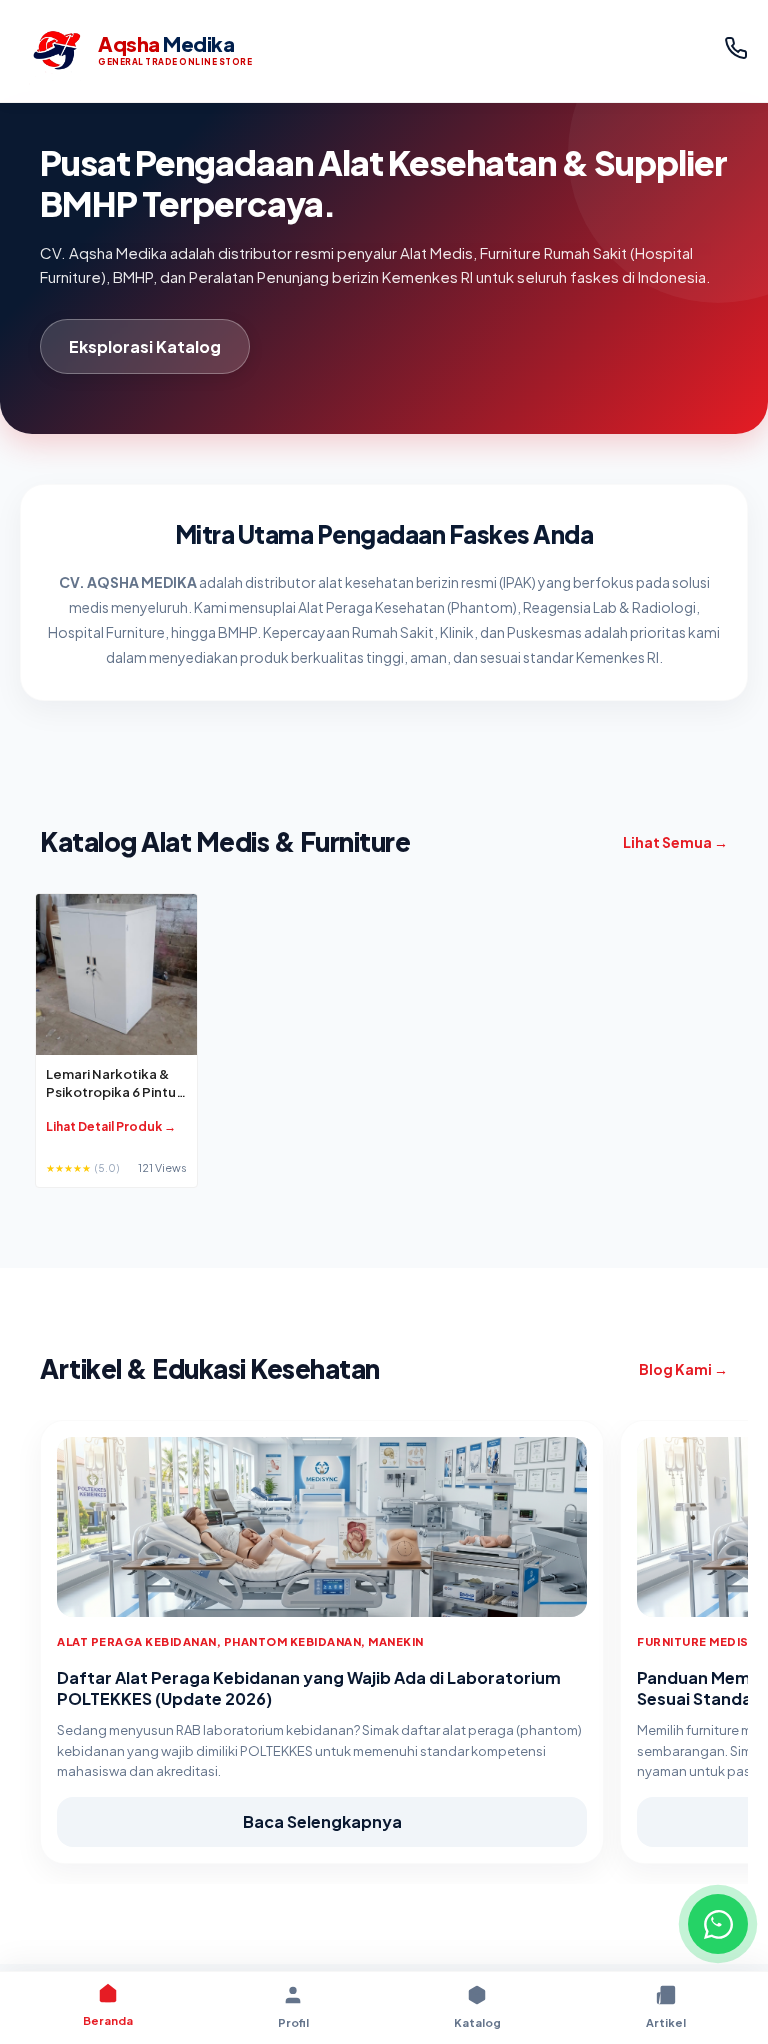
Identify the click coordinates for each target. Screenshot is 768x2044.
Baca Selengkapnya (322, 1821)
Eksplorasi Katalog (145, 346)
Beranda (108, 2020)
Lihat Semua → (675, 842)
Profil (293, 2022)
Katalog (477, 2022)
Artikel (666, 2022)
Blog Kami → (683, 1369)
